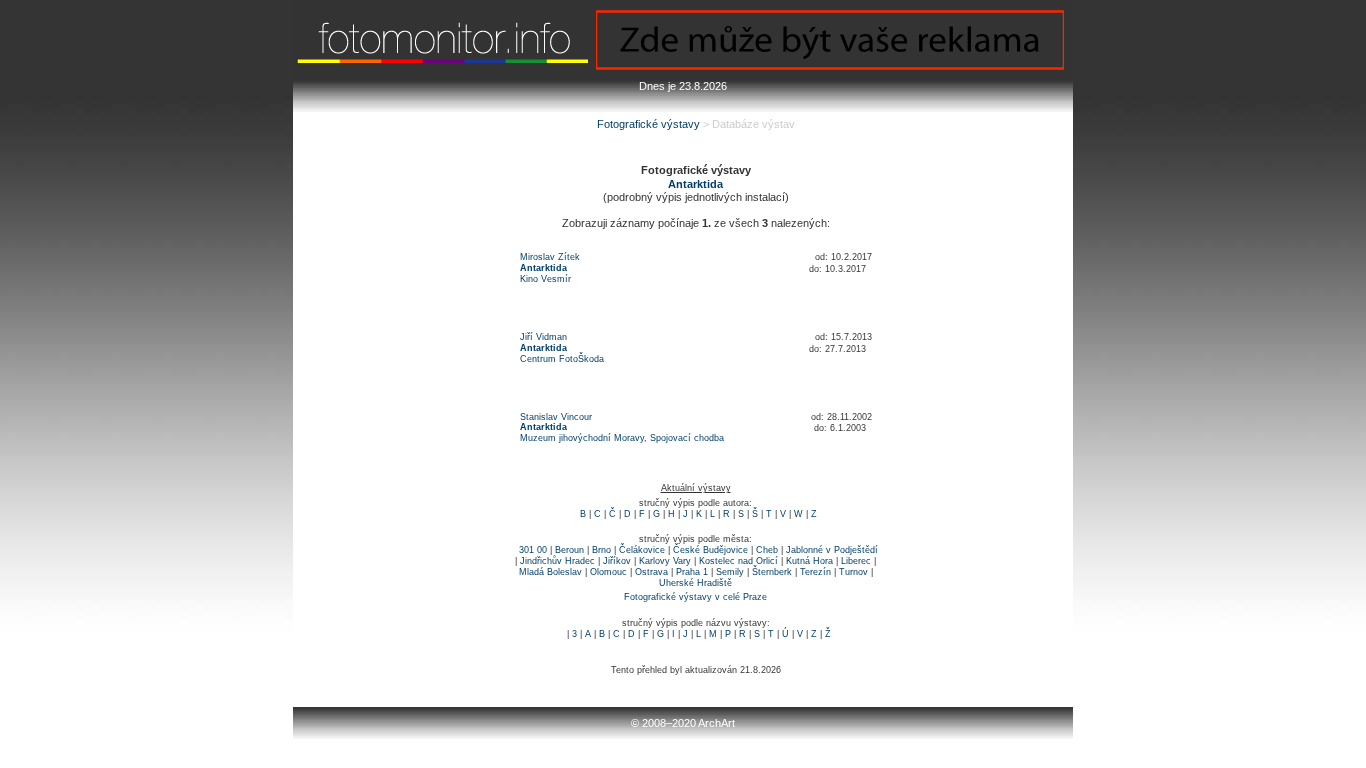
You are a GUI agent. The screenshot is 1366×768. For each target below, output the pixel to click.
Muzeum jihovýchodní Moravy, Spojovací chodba (622, 438)
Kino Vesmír (545, 279)
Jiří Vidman (543, 337)
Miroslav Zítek (550, 257)
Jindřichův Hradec (557, 561)
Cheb (767, 550)
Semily (730, 572)
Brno (601, 550)
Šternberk (772, 572)
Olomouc (608, 572)
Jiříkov (617, 561)
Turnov (853, 572)
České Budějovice (710, 550)
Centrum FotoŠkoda (562, 359)
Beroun (569, 550)
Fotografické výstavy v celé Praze (695, 597)
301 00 (533, 550)
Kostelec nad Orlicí (738, 561)
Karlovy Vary (665, 561)
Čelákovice (642, 550)
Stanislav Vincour (556, 417)
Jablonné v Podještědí (832, 550)
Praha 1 (692, 572)
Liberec (856, 561)
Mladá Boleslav (550, 572)
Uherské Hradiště (695, 583)
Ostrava (651, 572)
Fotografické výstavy (648, 124)
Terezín (815, 572)
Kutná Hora (809, 561)
